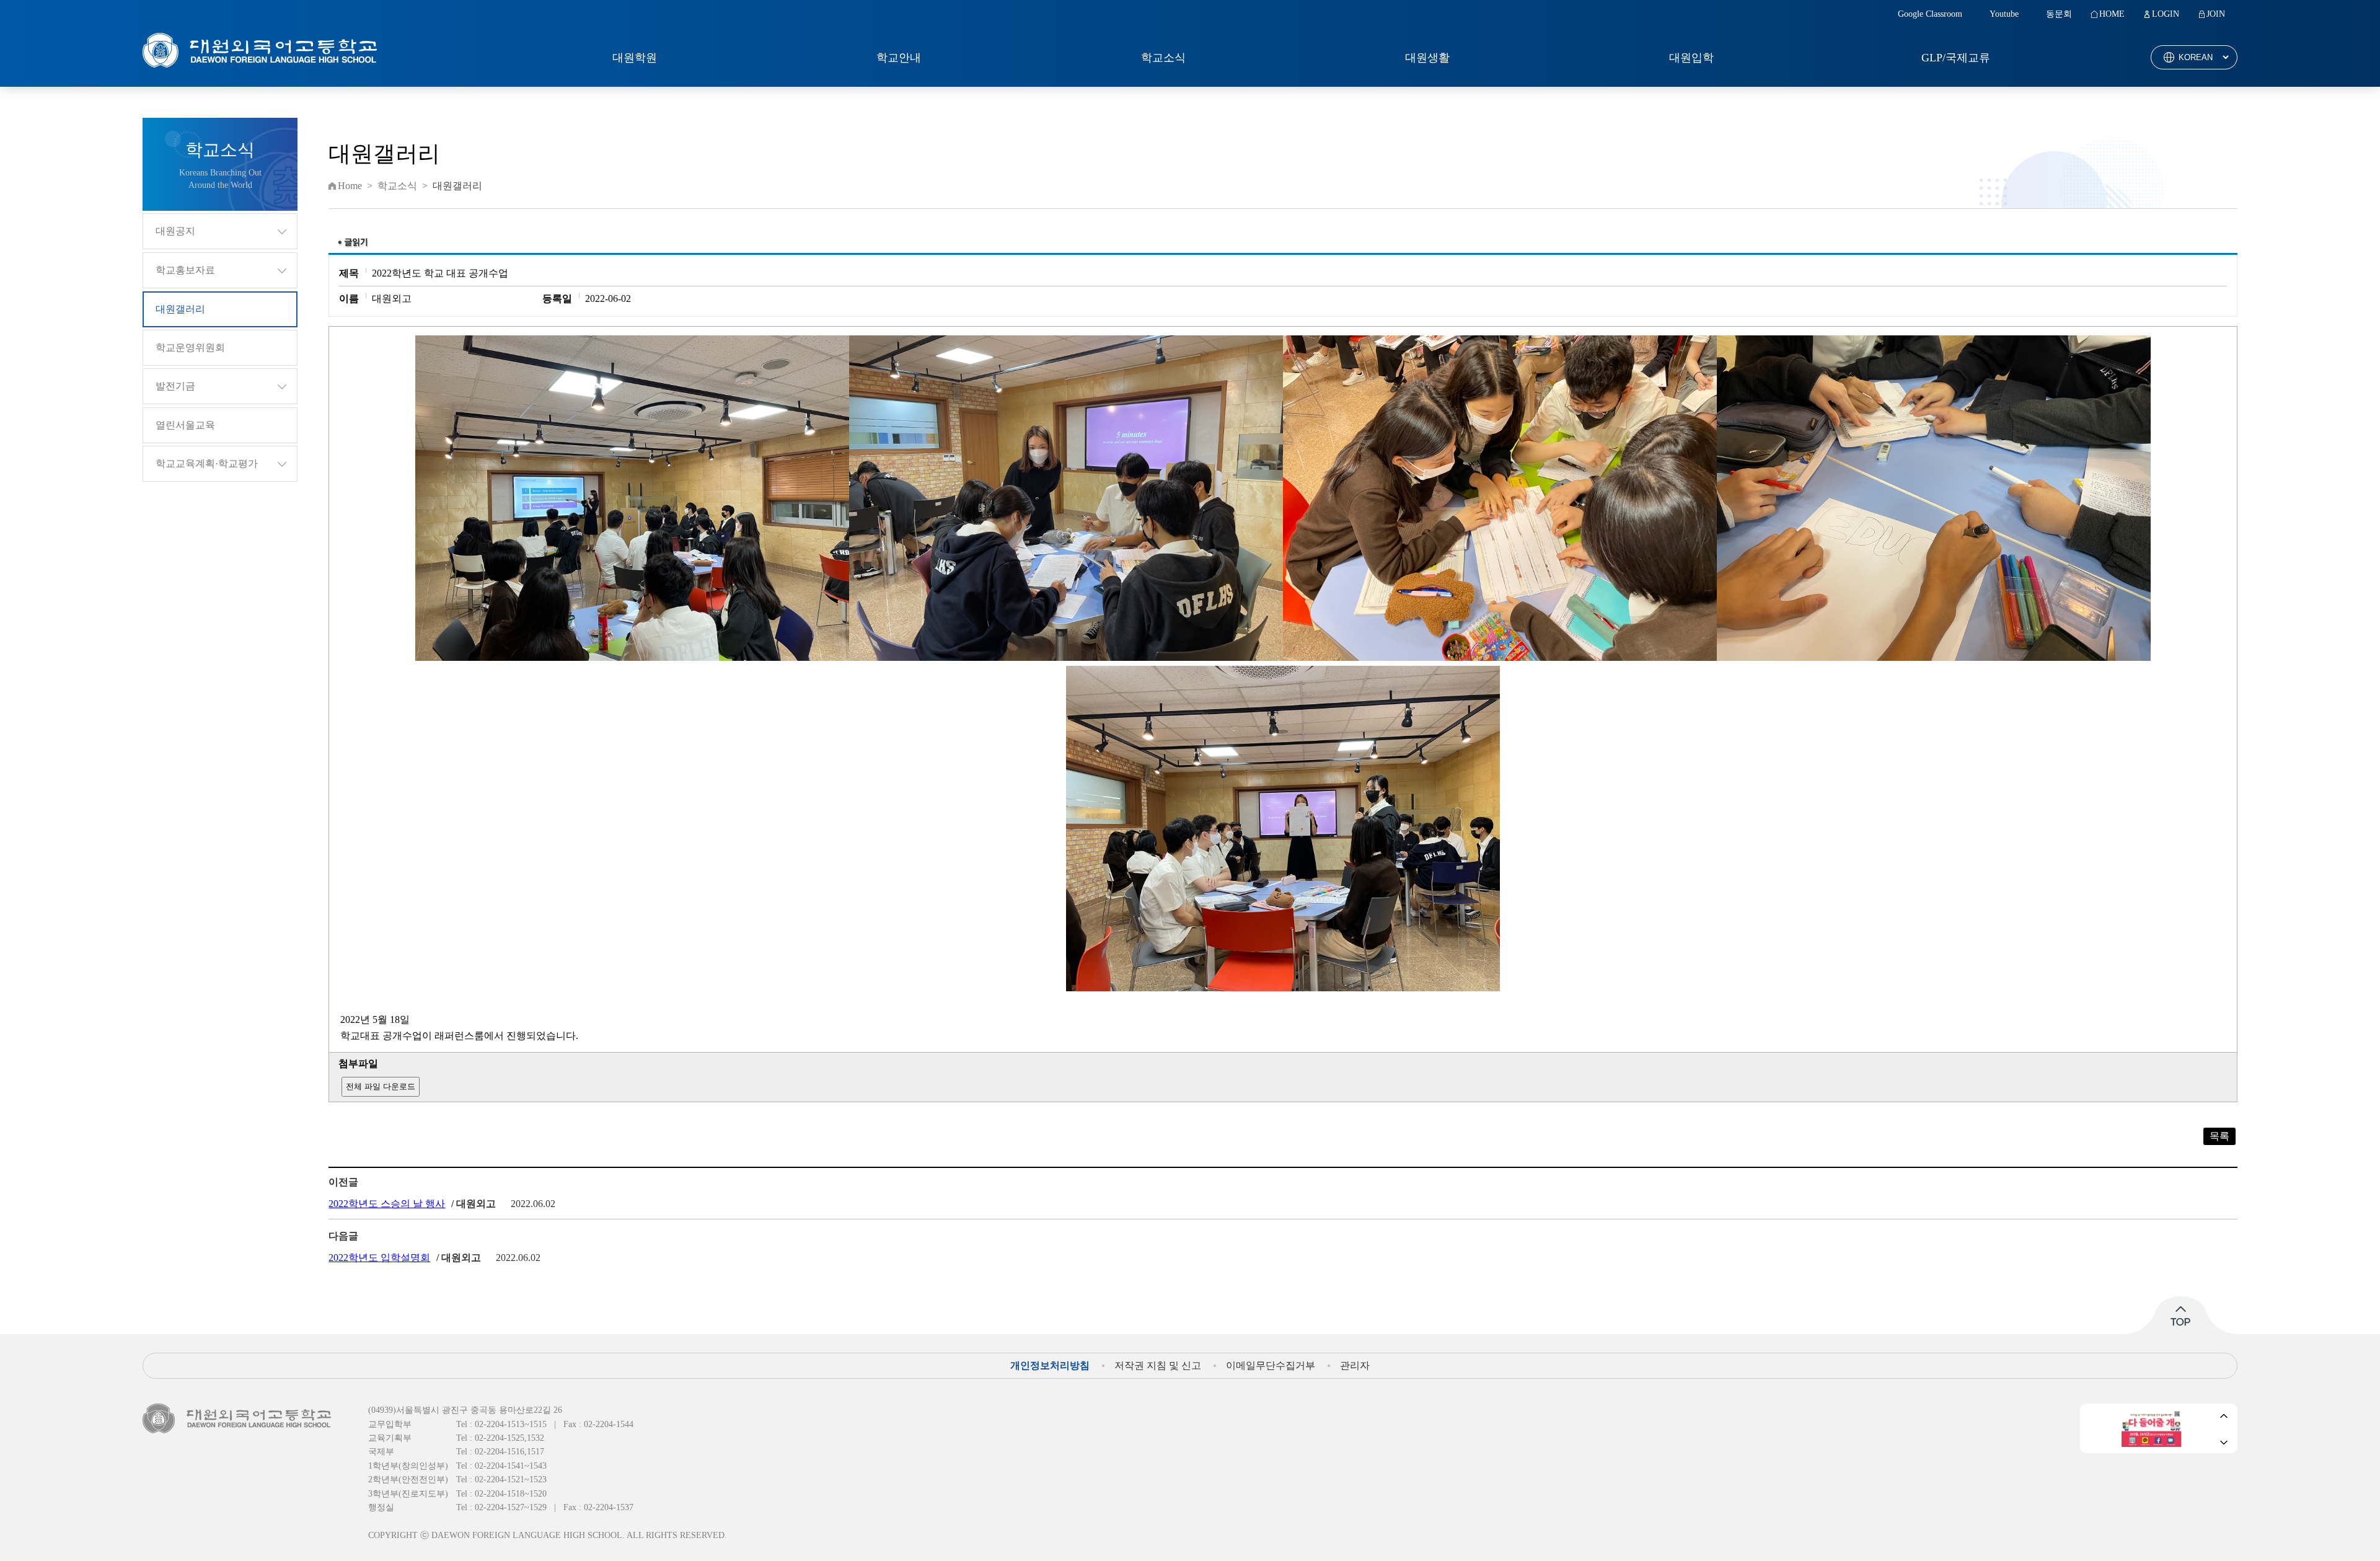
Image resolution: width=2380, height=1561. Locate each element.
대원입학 (1691, 58)
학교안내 (899, 58)
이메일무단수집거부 (1271, 1365)
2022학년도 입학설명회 (379, 1258)
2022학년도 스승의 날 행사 (387, 1204)
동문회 (2059, 14)
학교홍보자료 (185, 270)
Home (350, 186)
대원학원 (635, 58)
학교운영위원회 (190, 347)
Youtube (2004, 14)
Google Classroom (1930, 14)
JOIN (2216, 14)
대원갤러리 (180, 309)
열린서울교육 (185, 425)
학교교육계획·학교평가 (207, 463)
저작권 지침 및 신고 (1158, 1365)
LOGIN (2166, 14)
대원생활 (1427, 58)
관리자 (1355, 1365)
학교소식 (1163, 58)
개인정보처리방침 (1050, 1365)
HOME (2112, 14)
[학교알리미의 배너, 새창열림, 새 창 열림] (2151, 1428)
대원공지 (175, 231)
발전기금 (175, 386)
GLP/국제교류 (1956, 58)
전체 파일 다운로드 (381, 1086)
